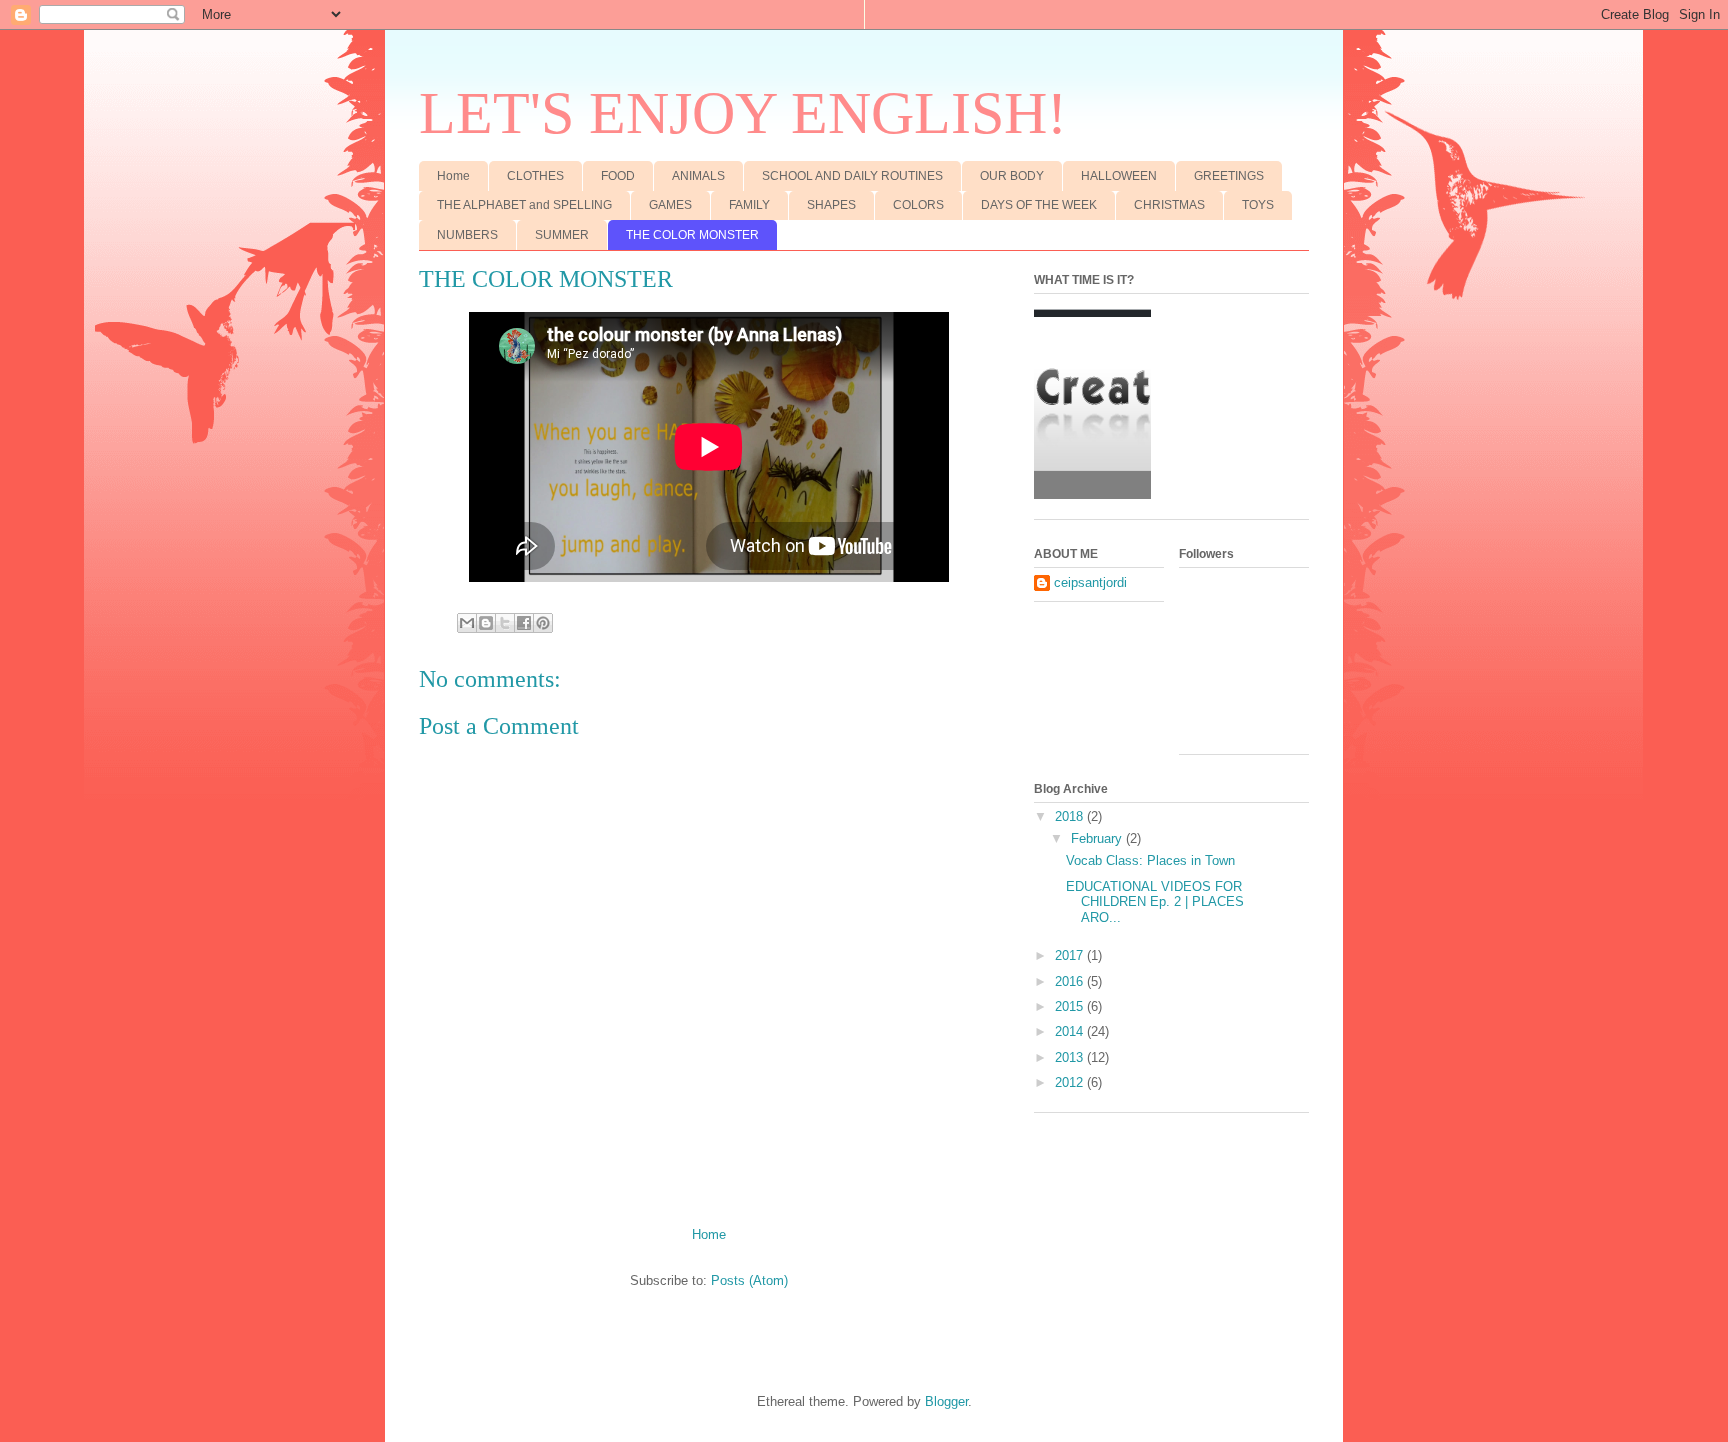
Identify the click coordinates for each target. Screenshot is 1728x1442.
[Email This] (467, 623)
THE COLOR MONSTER (692, 235)
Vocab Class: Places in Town (1150, 860)
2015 (1071, 1006)
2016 (1071, 981)
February (1098, 838)
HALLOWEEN (1119, 176)
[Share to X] (505, 623)
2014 (1071, 1031)
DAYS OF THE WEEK (1039, 205)
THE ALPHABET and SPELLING (524, 205)
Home (453, 176)
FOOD (618, 176)
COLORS (918, 205)
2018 (1071, 816)
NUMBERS (467, 235)
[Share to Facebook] (524, 623)
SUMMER (562, 235)
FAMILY (749, 205)
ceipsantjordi (1090, 582)
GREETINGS (1229, 176)
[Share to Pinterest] (543, 623)
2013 (1071, 1057)
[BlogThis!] (486, 623)
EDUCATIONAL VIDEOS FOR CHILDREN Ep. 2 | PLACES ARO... (1155, 902)
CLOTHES (535, 176)
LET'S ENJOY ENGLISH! (743, 113)
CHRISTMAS (1169, 205)
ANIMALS (698, 176)
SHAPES (831, 205)
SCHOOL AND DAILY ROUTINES (852, 176)
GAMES (670, 205)
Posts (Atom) (749, 1280)
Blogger (946, 1401)
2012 (1071, 1082)
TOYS (1258, 205)
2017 (1071, 955)
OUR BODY (1012, 176)
